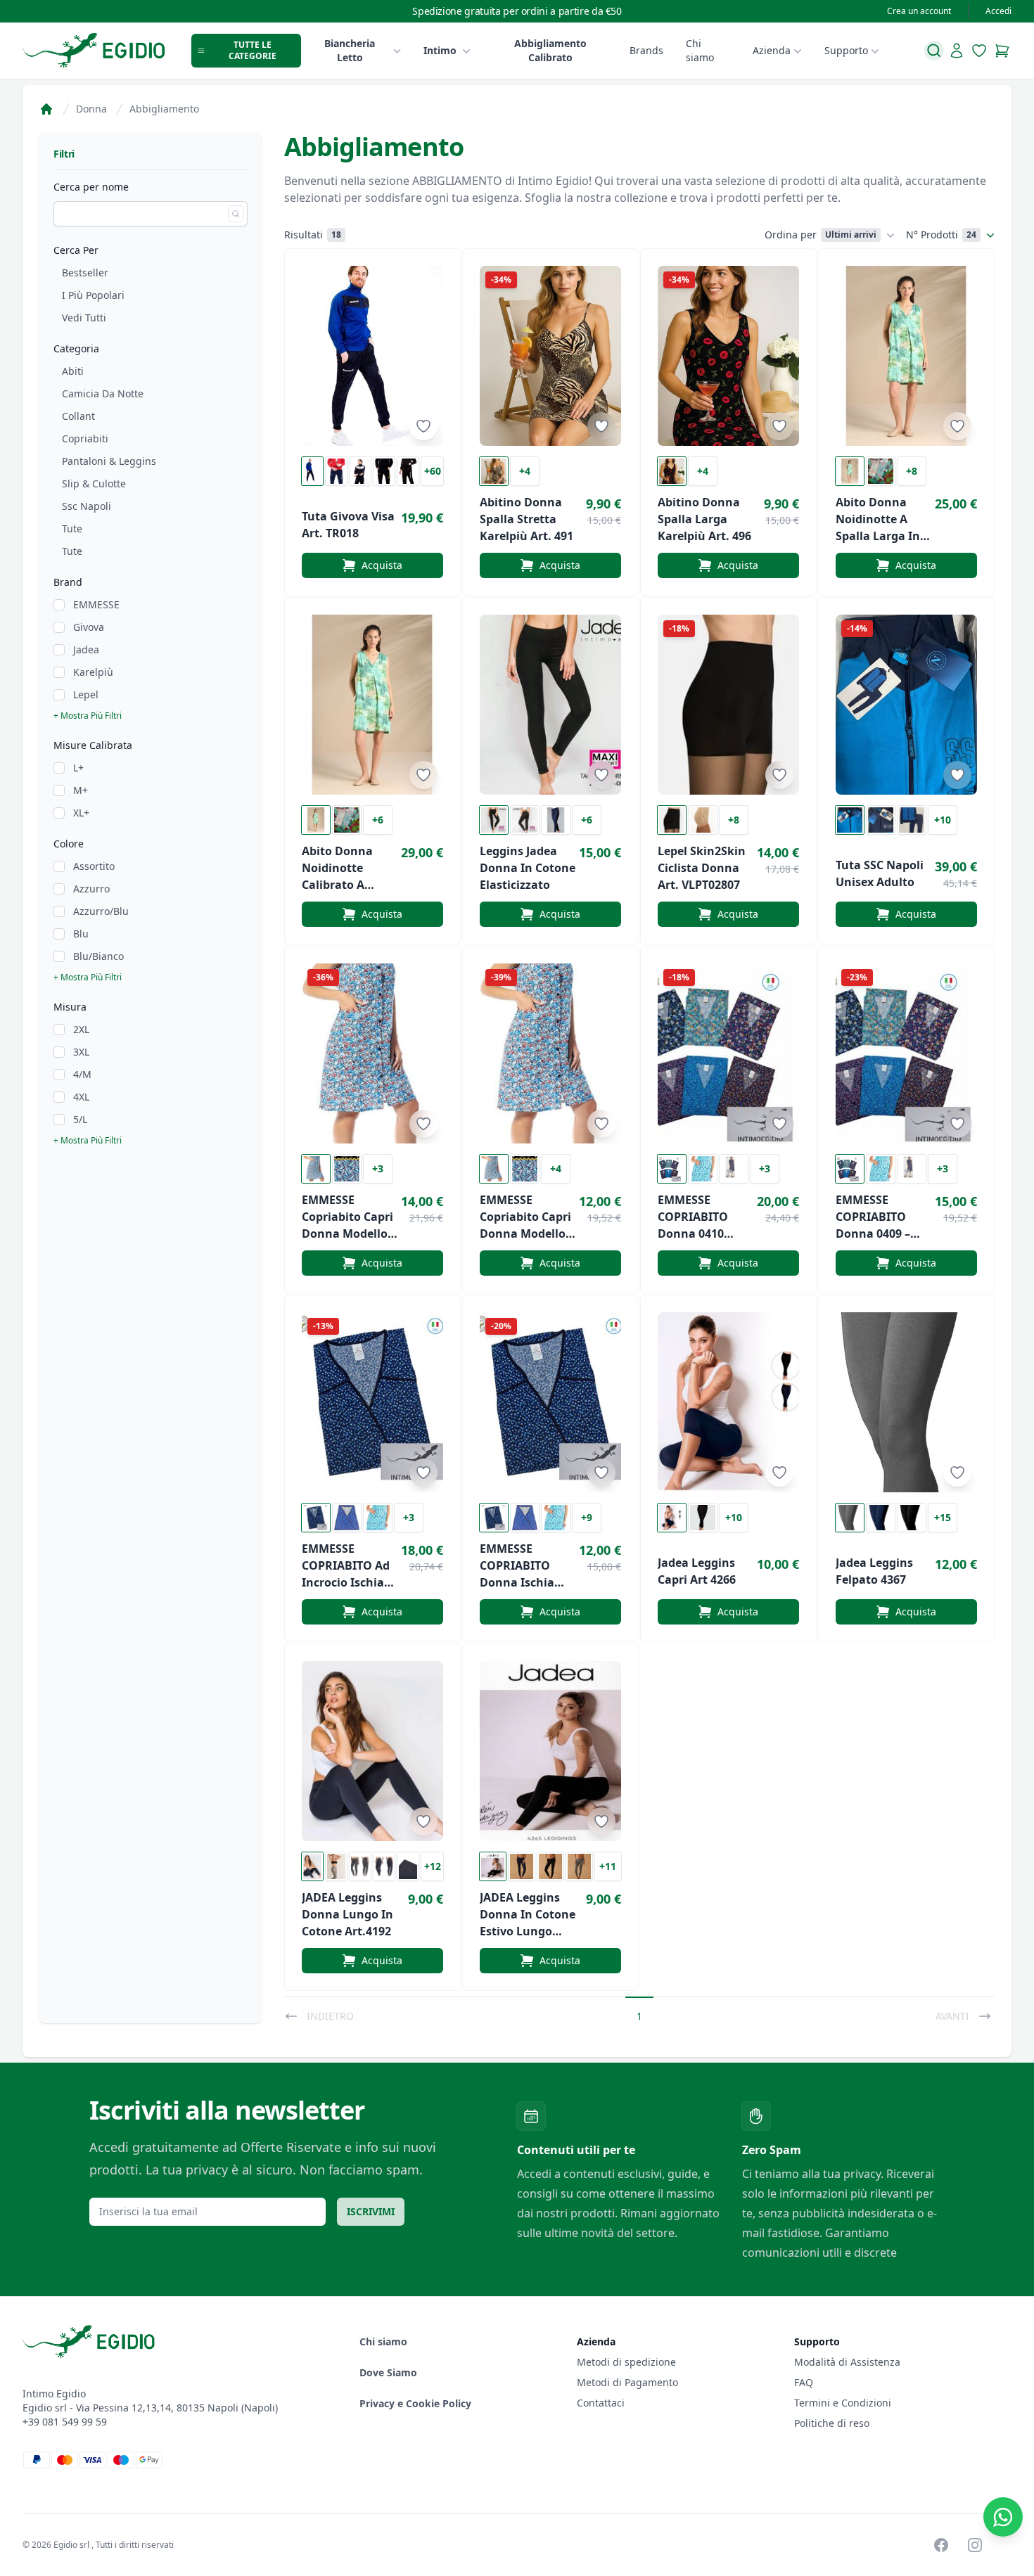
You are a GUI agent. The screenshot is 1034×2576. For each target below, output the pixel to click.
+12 (433, 1866)
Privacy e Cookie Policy (415, 2403)
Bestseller (85, 273)
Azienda (772, 50)
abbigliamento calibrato (550, 50)
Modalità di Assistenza (847, 2362)
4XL (81, 1097)
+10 (943, 820)
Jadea (86, 649)
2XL (81, 1029)
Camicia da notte (103, 393)
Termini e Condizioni (843, 2403)
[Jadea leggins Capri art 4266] (728, 1402)
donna (91, 109)
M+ (81, 790)
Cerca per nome (91, 187)
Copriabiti (85, 438)
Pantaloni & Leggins (109, 461)
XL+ (81, 813)
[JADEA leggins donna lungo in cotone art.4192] (372, 1751)
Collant (78, 416)
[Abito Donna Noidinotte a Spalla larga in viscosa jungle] (906, 356)
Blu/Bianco (98, 956)
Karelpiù (93, 672)
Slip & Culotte (94, 483)
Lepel (86, 694)
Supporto (846, 50)
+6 (378, 820)
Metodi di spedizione (626, 2362)
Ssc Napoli (87, 506)
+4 (525, 471)
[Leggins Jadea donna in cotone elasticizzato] (550, 705)
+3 (378, 1168)
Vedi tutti (84, 318)
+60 (433, 471)
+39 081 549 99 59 (65, 2422)
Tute (72, 528)
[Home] (46, 109)
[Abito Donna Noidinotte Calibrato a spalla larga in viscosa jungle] (372, 705)
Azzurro (91, 889)
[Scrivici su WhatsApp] (1003, 2517)
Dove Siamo (388, 2372)
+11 (608, 1866)
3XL (81, 1052)
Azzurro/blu (101, 911)
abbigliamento (164, 109)
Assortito (94, 866)
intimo (440, 50)
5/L (80, 1119)
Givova (89, 627)
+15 (943, 1517)
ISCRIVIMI (371, 2211)
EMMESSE (96, 604)
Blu (81, 934)
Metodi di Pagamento (627, 2382)
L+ (78, 768)
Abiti (73, 371)
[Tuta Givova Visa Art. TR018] (372, 356)
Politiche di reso (832, 2423)
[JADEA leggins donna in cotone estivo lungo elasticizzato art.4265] (550, 1751)
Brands (646, 50)
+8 (912, 471)
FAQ (804, 2382)
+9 (587, 1517)
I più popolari (93, 295)
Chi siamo (700, 50)
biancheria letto (350, 50)
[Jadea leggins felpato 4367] (906, 1402)
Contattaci (601, 2403)
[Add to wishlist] (423, 426)
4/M (82, 1074)
